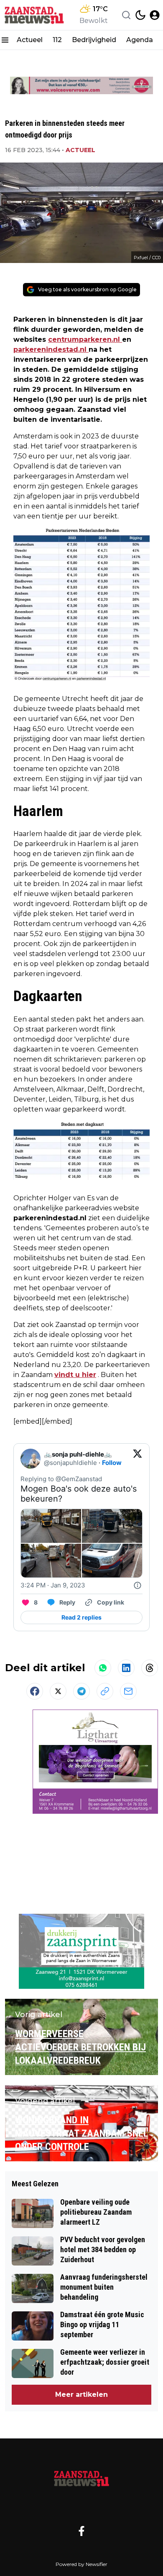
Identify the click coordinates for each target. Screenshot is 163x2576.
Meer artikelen (81, 2395)
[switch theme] (140, 15)
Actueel (30, 40)
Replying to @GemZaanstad (61, 1479)
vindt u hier (75, 1375)
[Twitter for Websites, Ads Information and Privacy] (138, 1585)
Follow (112, 1463)
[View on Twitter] (138, 1459)
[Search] (126, 15)
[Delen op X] (58, 1691)
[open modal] (155, 15)
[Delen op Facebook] (35, 1691)
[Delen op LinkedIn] (126, 1668)
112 (57, 40)
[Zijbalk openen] (5, 40)
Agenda (140, 40)
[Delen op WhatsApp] (103, 1668)
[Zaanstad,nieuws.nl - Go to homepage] (81, 2478)
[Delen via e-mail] (128, 1691)
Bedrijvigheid (94, 40)
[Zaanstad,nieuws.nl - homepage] (35, 15)
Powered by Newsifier (81, 2564)
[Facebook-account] (81, 2531)
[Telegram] (81, 1691)
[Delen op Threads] (150, 1668)
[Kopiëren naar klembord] (105, 1691)
